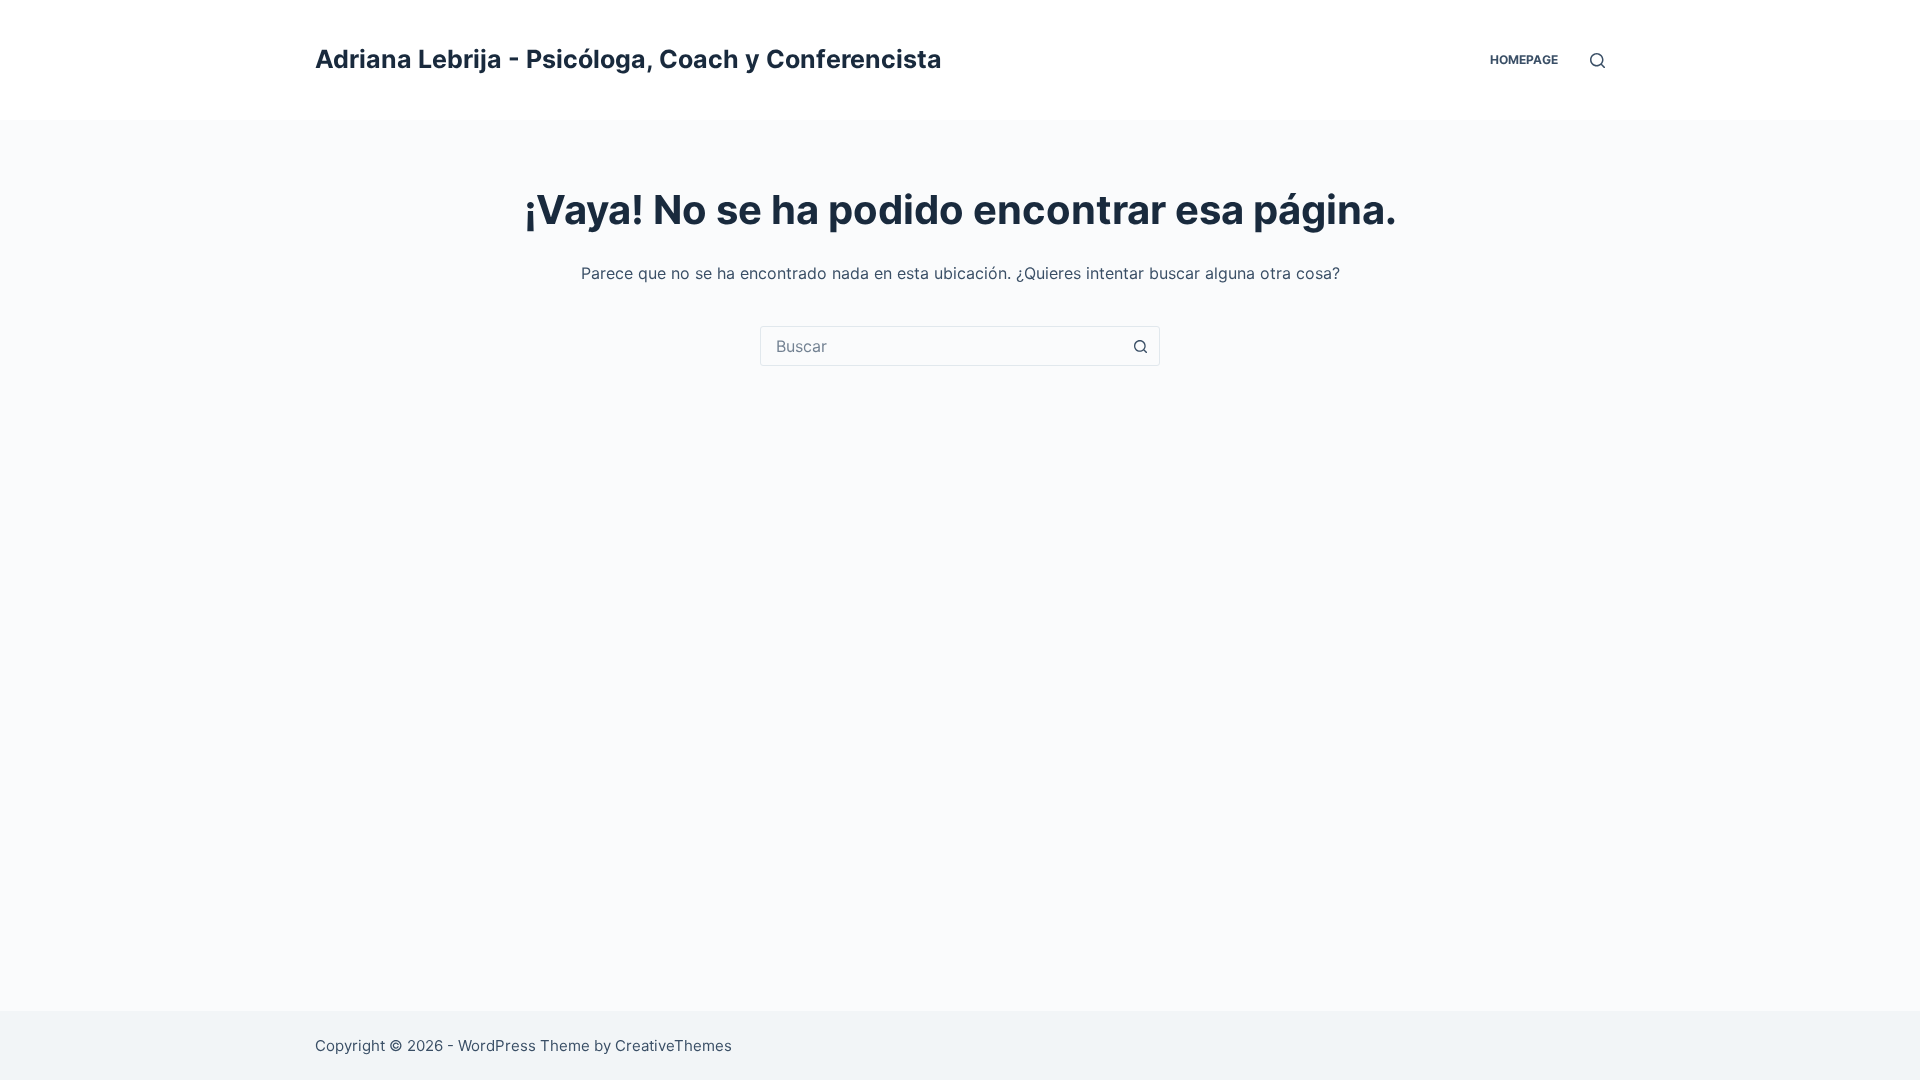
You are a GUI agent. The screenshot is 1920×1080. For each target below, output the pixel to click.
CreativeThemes (673, 1045)
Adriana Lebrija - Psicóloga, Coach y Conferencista (628, 59)
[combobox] (941, 346)
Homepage (1524, 59)
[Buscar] (1597, 60)
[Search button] (1140, 346)
